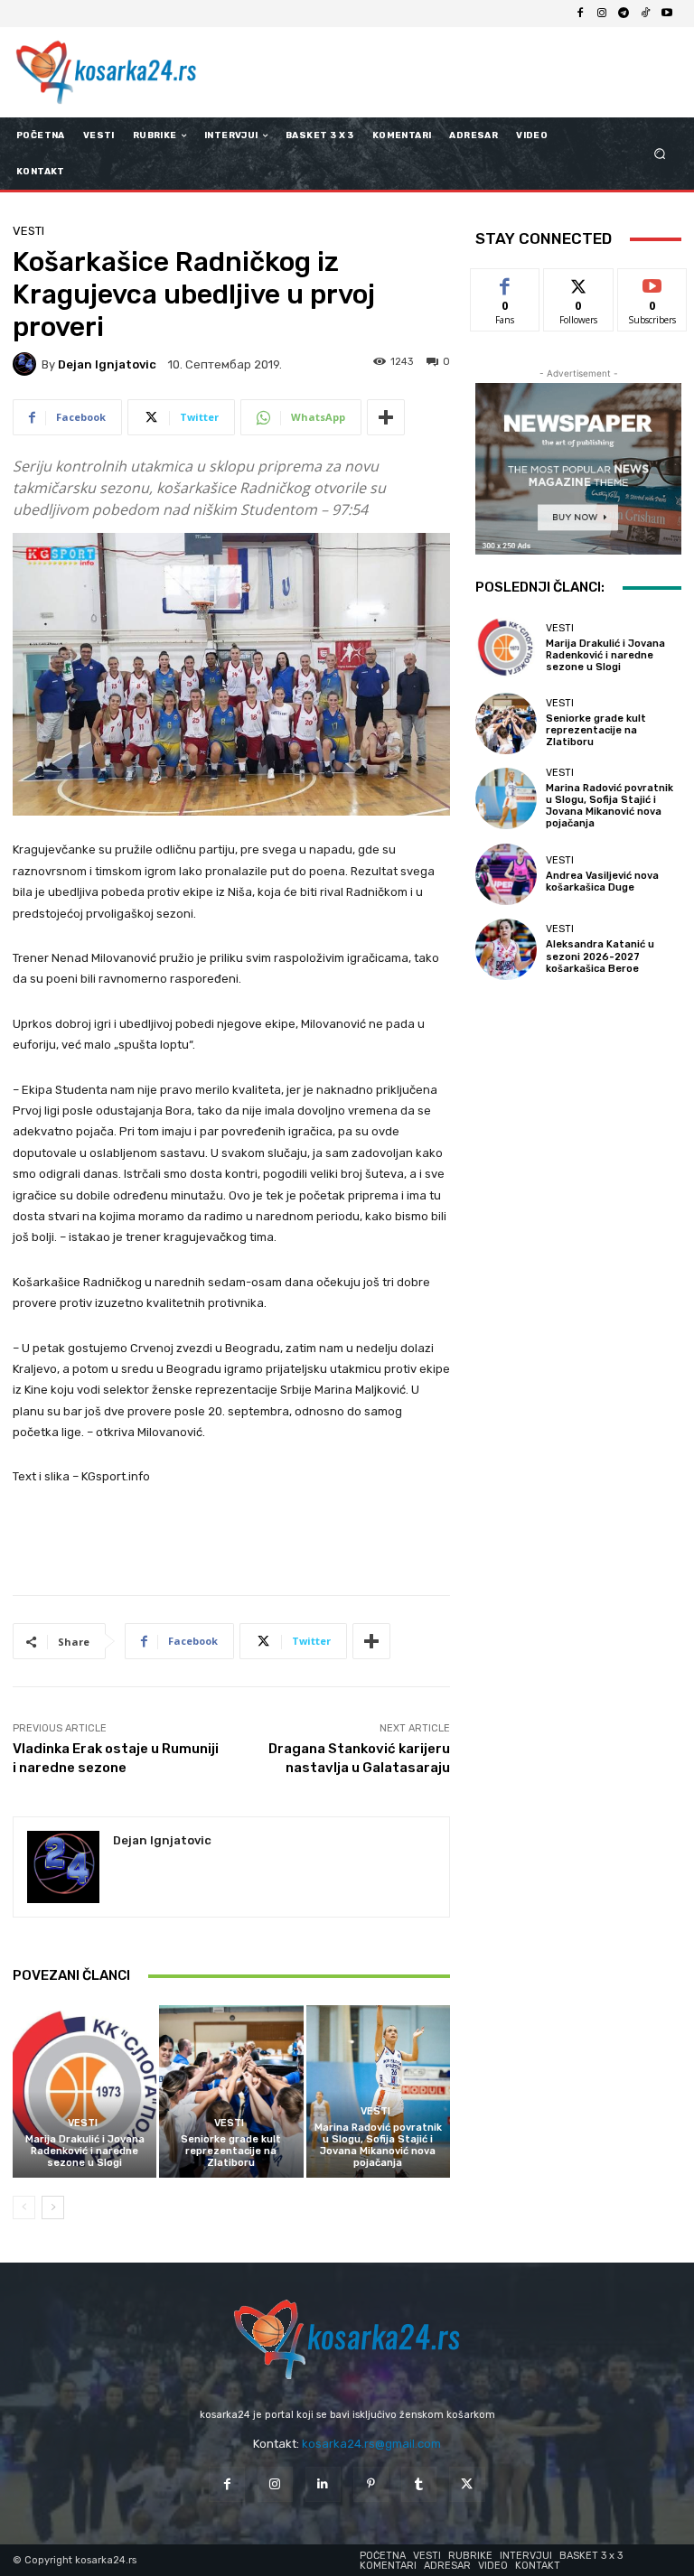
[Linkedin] (323, 2484)
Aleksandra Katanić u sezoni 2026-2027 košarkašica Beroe (600, 956)
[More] (386, 417)
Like (506, 282)
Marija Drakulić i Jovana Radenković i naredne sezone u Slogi (85, 2151)
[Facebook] (580, 14)
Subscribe (652, 282)
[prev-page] (24, 2207)
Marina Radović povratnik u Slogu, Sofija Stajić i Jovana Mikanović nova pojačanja (378, 2146)
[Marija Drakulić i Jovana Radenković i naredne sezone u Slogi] (84, 2091)
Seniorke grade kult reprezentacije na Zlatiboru (231, 2151)
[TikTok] (645, 14)
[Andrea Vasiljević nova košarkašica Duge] (506, 874)
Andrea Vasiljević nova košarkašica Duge (602, 882)
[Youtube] (667, 14)
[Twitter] (467, 2484)
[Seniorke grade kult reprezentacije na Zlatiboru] (231, 2091)
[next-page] (53, 2207)
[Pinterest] (371, 2484)
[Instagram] (602, 14)
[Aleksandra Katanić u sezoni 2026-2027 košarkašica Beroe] (506, 949)
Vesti (28, 231)
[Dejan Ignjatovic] (27, 364)
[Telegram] (624, 14)
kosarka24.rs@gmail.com (371, 2444)
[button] (660, 154)
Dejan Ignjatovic (107, 364)
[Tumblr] (419, 2484)
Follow (579, 282)
